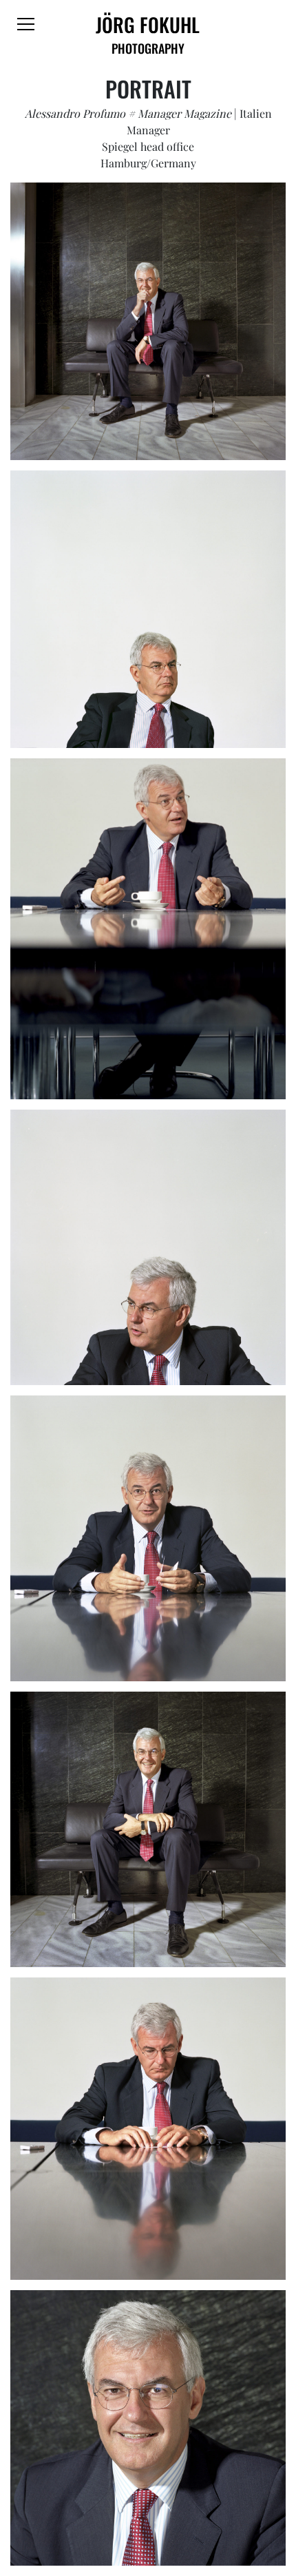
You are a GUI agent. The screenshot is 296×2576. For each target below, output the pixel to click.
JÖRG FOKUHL (148, 34)
